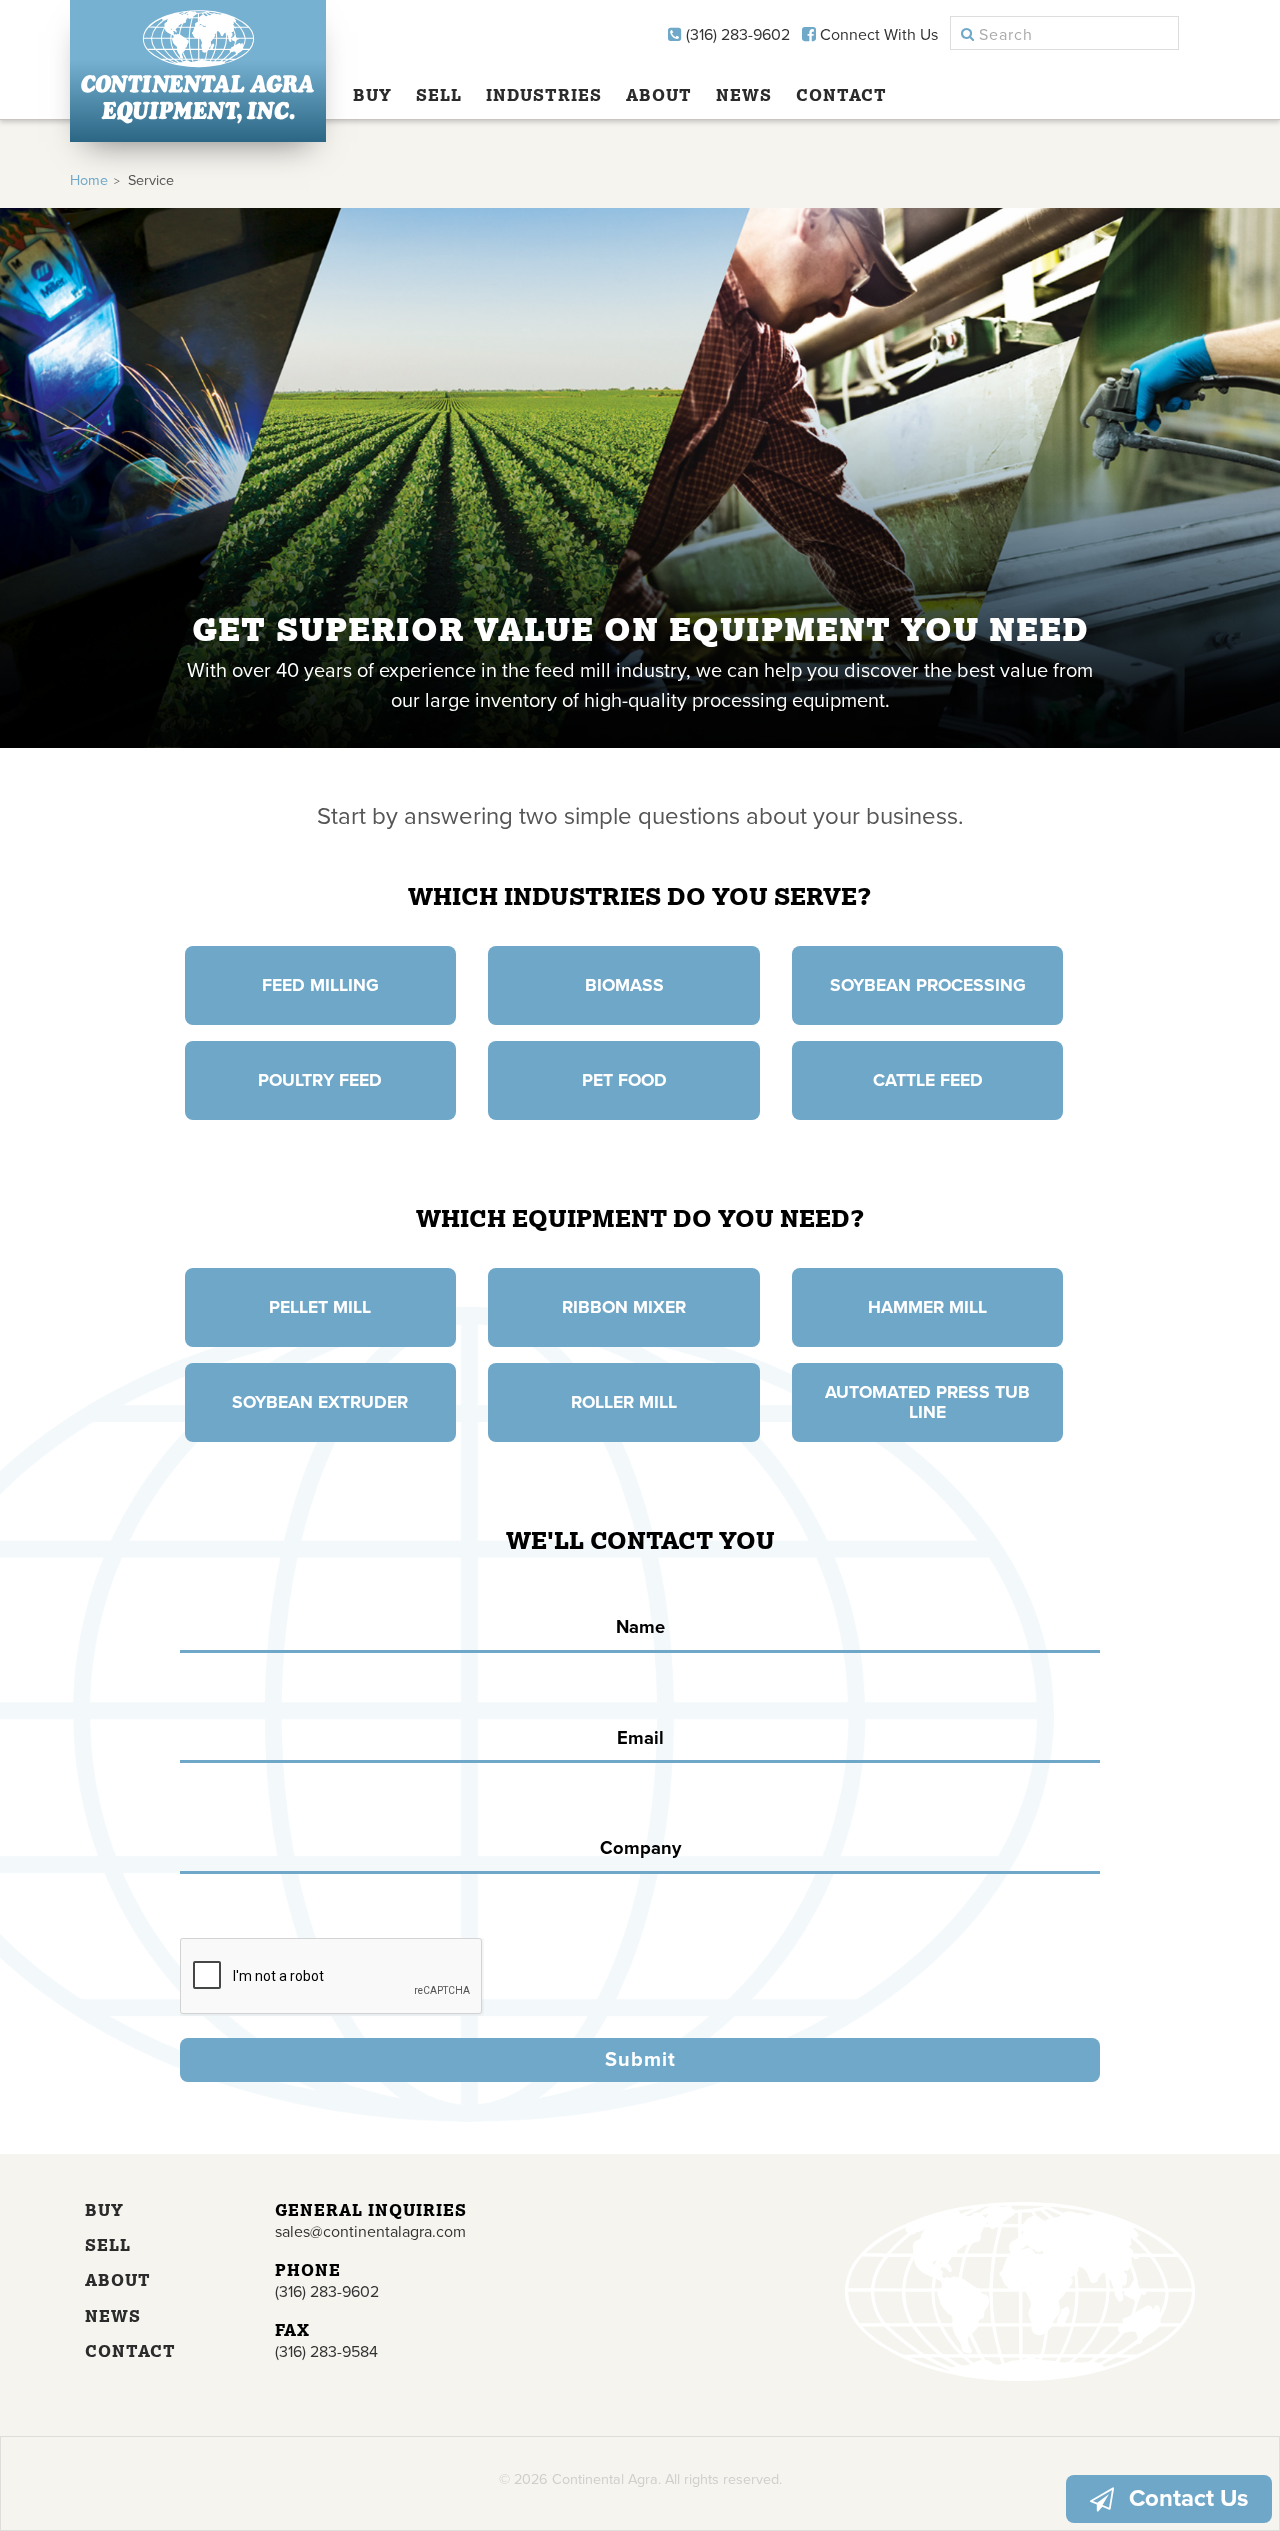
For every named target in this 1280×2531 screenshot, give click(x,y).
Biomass (624, 985)
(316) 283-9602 (736, 35)
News (744, 95)
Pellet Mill (320, 1307)
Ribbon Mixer (624, 1307)
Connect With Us (877, 35)
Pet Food (624, 1080)
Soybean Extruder (320, 1402)
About (659, 95)
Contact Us (1188, 2498)
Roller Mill (624, 1402)
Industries (544, 95)
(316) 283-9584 (326, 2352)
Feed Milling (320, 985)
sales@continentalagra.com (370, 2232)
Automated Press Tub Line (927, 1402)
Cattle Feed (928, 1080)
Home (89, 180)
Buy (372, 95)
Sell (439, 95)
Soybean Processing (928, 985)
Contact (841, 95)
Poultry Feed (320, 1080)
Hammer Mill (927, 1307)
